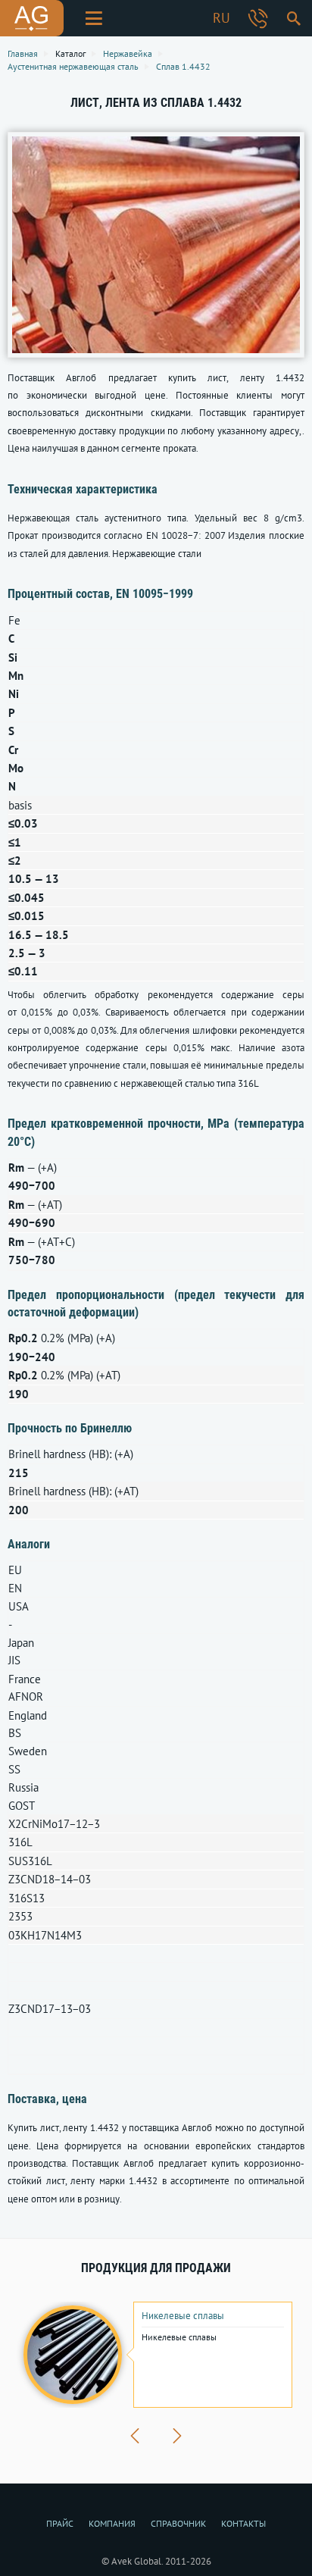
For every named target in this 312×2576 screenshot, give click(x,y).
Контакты (243, 2523)
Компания (112, 2523)
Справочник (178, 2523)
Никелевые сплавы (183, 2316)
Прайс (60, 2523)
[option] (156, 2355)
